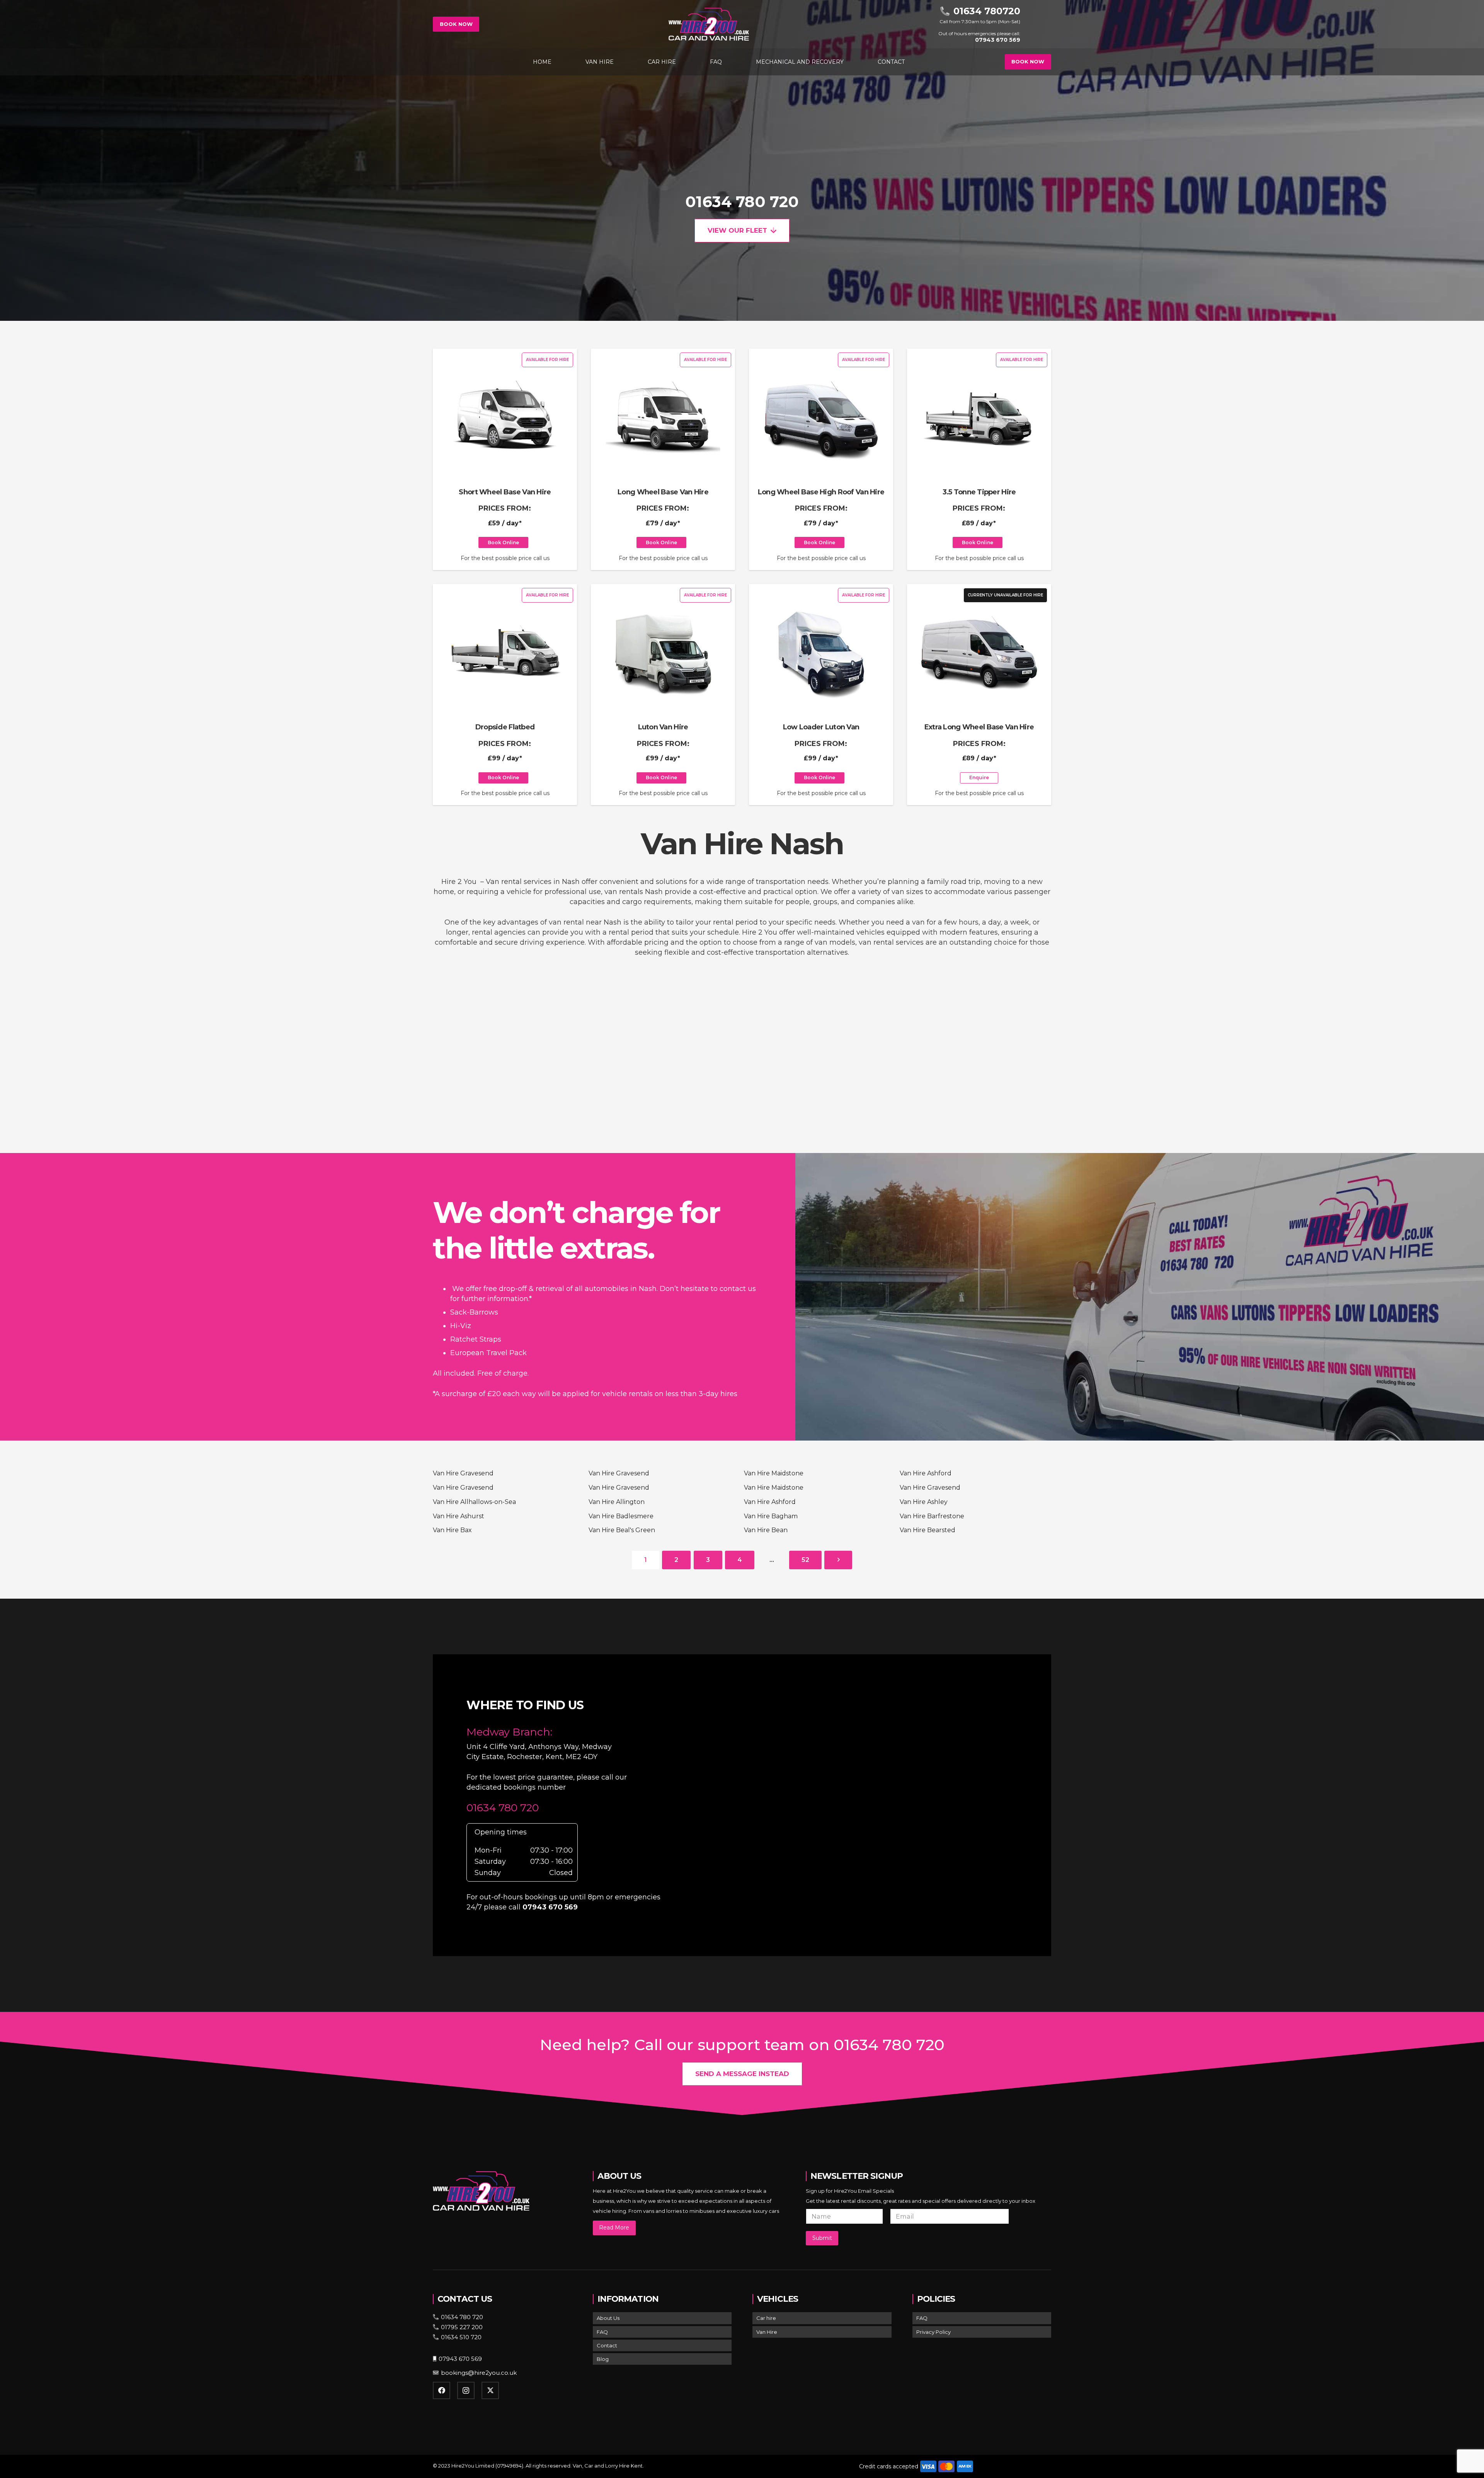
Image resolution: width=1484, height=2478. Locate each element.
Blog (603, 2359)
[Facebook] (442, 2390)
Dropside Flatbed (505, 727)
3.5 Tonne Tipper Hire (979, 492)
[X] (490, 2390)
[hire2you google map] (868, 1804)
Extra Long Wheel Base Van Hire (979, 727)
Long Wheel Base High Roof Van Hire (821, 492)
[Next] (838, 1560)
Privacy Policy (933, 2332)
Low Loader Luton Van (821, 727)
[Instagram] (466, 2390)
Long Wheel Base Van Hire (663, 492)
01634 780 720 (742, 202)
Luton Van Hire (663, 727)
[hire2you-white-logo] (709, 24)
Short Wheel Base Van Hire (505, 492)
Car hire (766, 2318)
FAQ (602, 2332)
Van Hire (767, 2332)
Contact (607, 2345)
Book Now (456, 24)
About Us (608, 2318)
